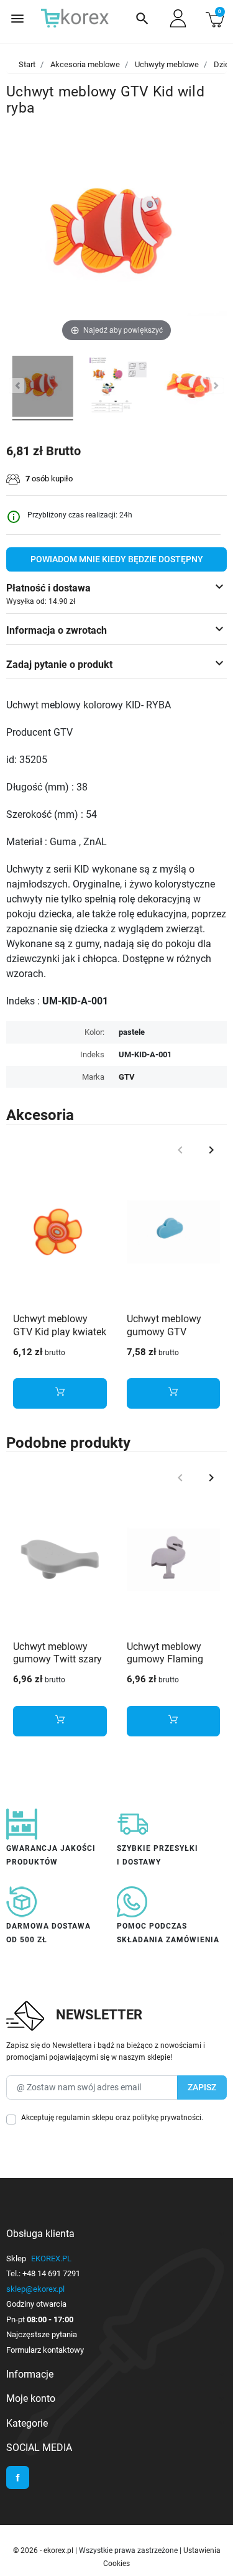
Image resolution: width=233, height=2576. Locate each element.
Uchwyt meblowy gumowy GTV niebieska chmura (166, 1332)
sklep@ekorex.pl (35, 2289)
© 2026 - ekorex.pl (44, 2551)
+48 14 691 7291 (51, 2273)
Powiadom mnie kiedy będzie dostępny (117, 559)
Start (27, 64)
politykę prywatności (167, 2118)
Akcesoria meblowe (85, 64)
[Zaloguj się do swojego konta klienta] (178, 18)
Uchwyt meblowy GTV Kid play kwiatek (60, 1325)
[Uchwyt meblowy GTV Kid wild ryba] (43, 388)
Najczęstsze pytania (42, 2334)
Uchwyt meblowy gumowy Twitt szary (57, 1653)
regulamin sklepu (85, 2118)
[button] (142, 19)
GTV (127, 1077)
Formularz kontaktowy (45, 2350)
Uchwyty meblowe (167, 64)
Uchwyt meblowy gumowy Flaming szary (165, 1660)
